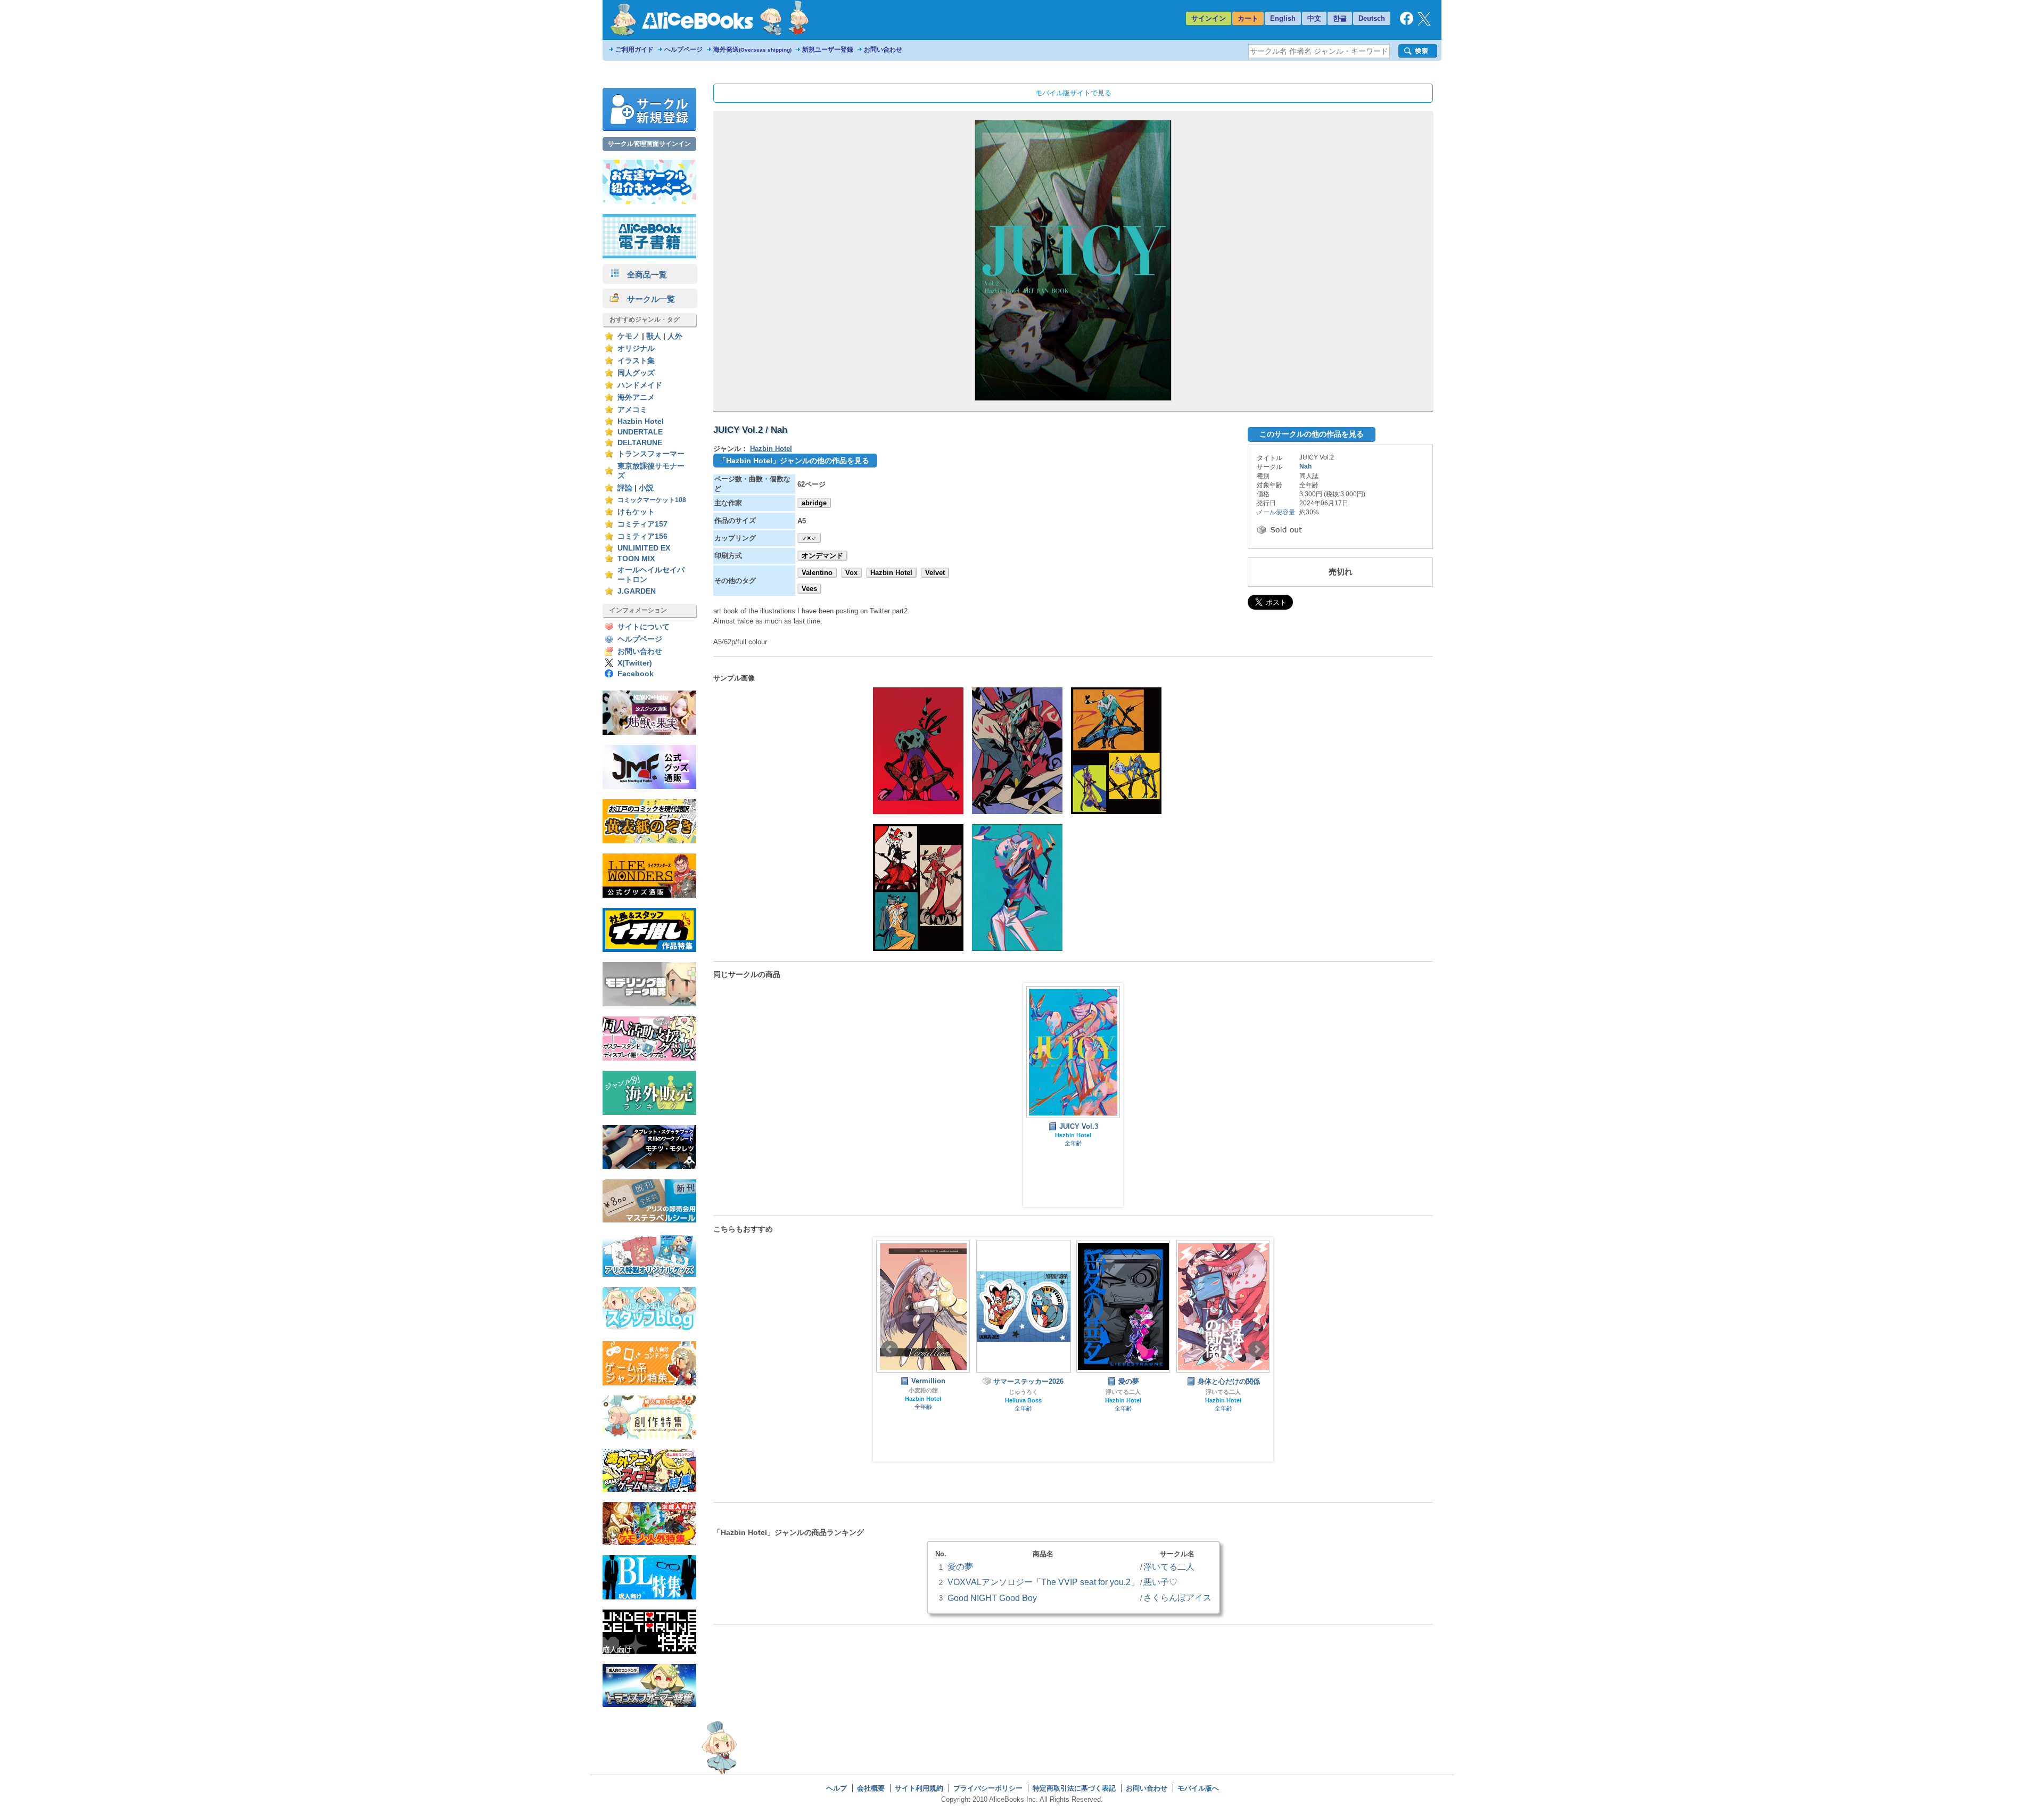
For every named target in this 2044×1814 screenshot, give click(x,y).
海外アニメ (636, 397)
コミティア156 (642, 536)
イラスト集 (636, 361)
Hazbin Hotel (641, 421)
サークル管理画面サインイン (649, 144)
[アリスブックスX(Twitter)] (1424, 23)
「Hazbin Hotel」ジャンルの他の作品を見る (794, 461)
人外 (675, 336)
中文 (1314, 18)
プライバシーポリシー (988, 1788)
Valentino (817, 573)
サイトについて (644, 627)
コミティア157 (642, 524)
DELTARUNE (640, 443)
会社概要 (871, 1788)
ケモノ (629, 336)
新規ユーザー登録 (828, 50)
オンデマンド (822, 556)
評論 (625, 488)
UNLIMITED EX (644, 548)
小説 (646, 488)
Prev (889, 1349)
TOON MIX (636, 559)
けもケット (636, 512)
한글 (1340, 18)
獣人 (654, 336)
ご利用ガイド (634, 50)
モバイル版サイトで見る (1073, 93)
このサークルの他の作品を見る (1312, 434)
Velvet (935, 573)
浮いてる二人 (1023, 1392)
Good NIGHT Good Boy (992, 1598)
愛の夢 (960, 1566)
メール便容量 (1276, 512)
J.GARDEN (637, 591)
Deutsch (1372, 18)
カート (1248, 18)
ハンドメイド (640, 385)
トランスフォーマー (651, 454)
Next (1257, 1349)
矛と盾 (1223, 1390)
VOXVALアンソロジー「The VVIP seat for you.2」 (1043, 1582)
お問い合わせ (883, 50)
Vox (851, 573)
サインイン (1209, 18)
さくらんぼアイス (1177, 1597)
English (1283, 18)
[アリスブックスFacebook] (1407, 23)
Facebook (636, 674)
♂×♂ (809, 538)
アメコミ (632, 410)
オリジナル (636, 348)
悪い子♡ (1160, 1582)
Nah (1305, 466)
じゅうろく (923, 1392)
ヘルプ (836, 1788)
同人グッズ (636, 373)
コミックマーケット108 (652, 500)
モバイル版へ (1198, 1788)
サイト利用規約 (919, 1788)
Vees (809, 589)
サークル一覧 (647, 299)
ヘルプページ (683, 50)
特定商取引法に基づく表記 (1074, 1788)
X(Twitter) (635, 663)
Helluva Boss (923, 1400)
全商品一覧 (643, 274)
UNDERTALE (640, 432)
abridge (814, 503)
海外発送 (752, 50)
